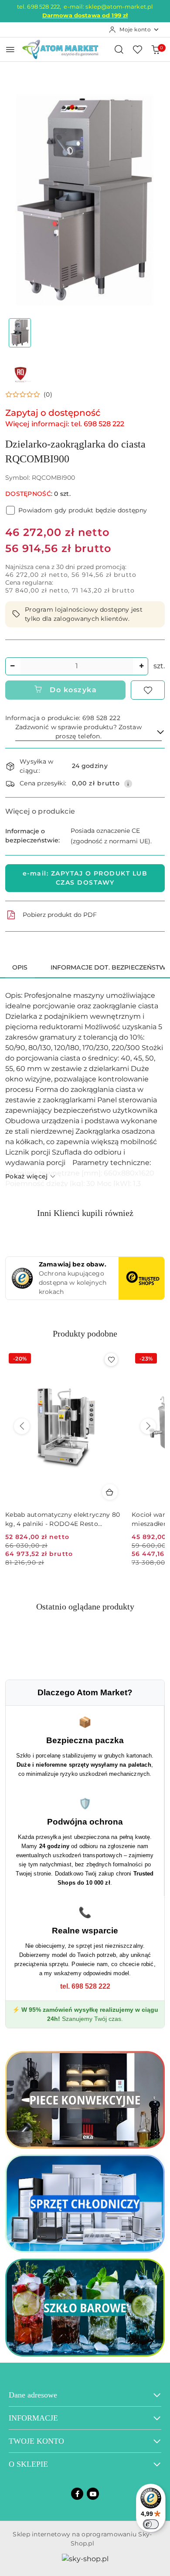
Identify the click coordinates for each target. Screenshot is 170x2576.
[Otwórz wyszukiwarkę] (119, 49)
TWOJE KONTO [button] (36, 2441)
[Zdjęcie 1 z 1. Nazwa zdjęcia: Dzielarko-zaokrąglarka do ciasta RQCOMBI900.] (20, 333)
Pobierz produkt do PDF (60, 915)
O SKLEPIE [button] (28, 2464)
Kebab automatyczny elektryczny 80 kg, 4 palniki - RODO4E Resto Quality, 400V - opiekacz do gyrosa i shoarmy (63, 1519)
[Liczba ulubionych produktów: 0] (137, 49)
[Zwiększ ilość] (141, 666)
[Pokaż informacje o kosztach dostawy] (128, 784)
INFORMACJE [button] (33, 2418)
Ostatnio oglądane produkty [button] (85, 1606)
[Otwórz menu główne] (10, 49)
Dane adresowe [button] (33, 2395)
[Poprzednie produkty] (22, 1426)
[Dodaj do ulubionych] (148, 690)
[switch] (151, 2524)
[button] (29, 394)
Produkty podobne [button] (85, 1333)
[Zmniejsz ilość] (12, 666)
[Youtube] (93, 2494)
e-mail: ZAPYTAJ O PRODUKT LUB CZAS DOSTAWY (85, 878)
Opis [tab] (20, 967)
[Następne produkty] (148, 1426)
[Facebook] (77, 2494)
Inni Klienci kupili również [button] (85, 1213)
